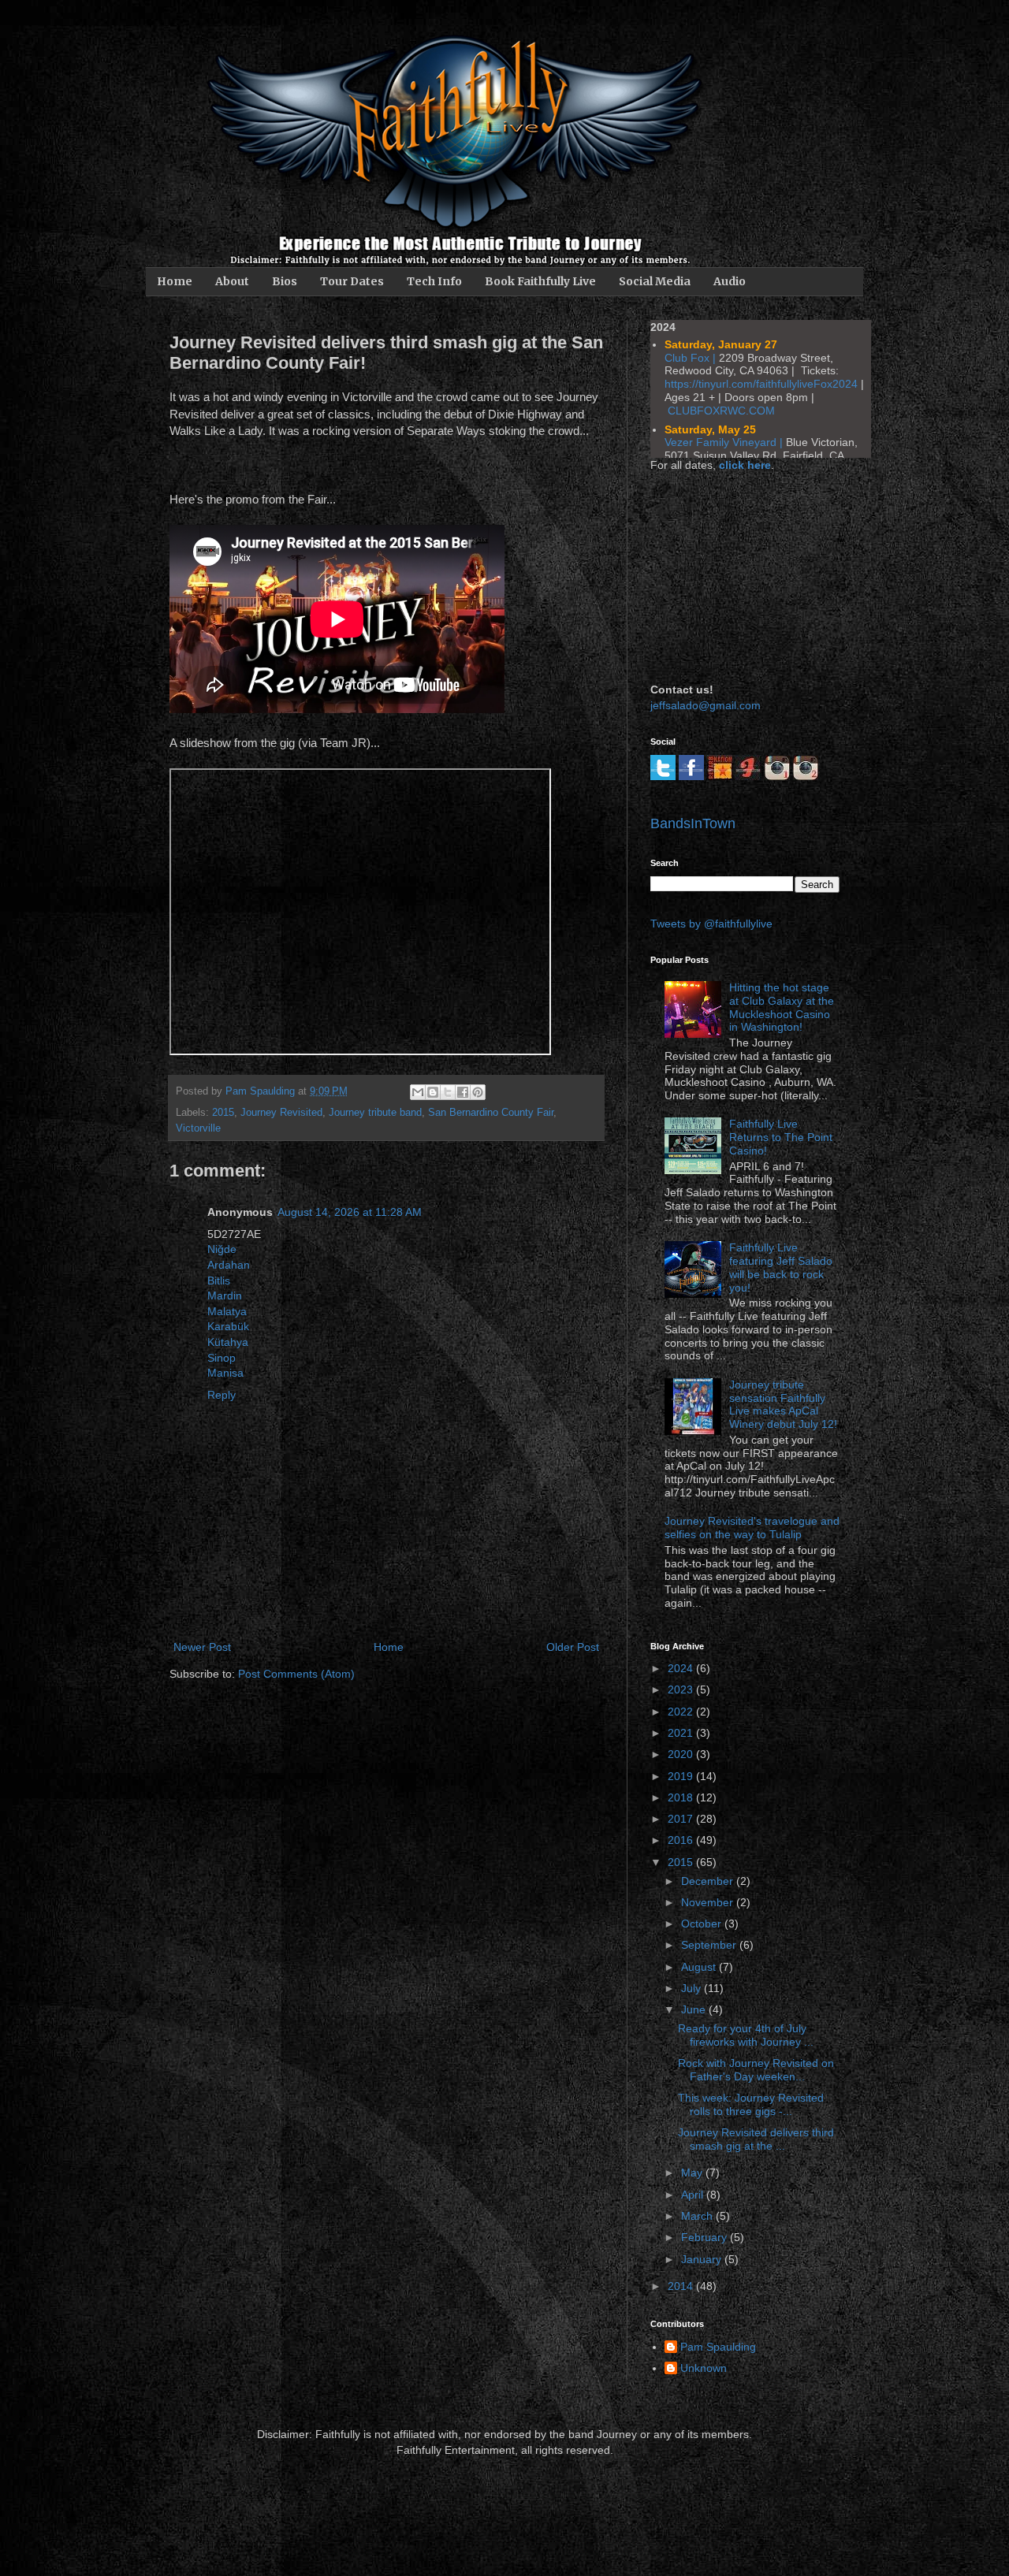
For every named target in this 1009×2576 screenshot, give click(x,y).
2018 (682, 1797)
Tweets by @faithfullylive (711, 924)
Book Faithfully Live (540, 281)
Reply (222, 1395)
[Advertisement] (729, 575)
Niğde (222, 1249)
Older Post (573, 1647)
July (693, 1988)
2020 (682, 1754)
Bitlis (219, 1281)
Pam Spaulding (718, 2347)
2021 (682, 1733)
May (693, 2173)
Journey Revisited (281, 1113)
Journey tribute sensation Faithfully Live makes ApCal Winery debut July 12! (783, 1404)
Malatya (227, 1311)
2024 (682, 1668)
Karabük (228, 1326)
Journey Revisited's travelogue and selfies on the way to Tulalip (752, 1528)
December (709, 1881)
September (710, 1945)
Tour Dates (352, 281)
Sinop (222, 1358)
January (703, 2259)
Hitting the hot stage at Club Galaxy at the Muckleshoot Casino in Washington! (782, 1007)
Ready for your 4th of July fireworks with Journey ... (746, 2035)
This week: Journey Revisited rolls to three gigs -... (751, 2104)
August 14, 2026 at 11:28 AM (350, 1212)
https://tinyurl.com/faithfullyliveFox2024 (761, 384)
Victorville (198, 1128)
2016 (682, 1840)
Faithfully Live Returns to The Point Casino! (781, 1137)
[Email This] (418, 1092)
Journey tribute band (375, 1113)
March (698, 2216)
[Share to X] (448, 1092)
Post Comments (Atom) (296, 1674)
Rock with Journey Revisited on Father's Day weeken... (756, 2070)
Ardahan (229, 1265)
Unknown (704, 2368)
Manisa (225, 1373)
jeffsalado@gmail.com (706, 705)
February (706, 2237)
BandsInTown (693, 823)
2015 (223, 1113)
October (703, 1924)
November (709, 1902)
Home (175, 281)
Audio (730, 281)
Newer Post (202, 1647)
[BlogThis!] (433, 1092)
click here (745, 465)
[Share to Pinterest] (478, 1092)
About (232, 281)
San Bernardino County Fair (491, 1113)
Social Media (655, 281)
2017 (682, 1819)
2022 (682, 1712)
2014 (682, 2286)
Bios (285, 281)
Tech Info (434, 281)
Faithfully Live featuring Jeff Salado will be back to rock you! (781, 1267)
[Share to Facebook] (463, 1092)
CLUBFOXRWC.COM (721, 411)
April (694, 2195)
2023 (682, 1689)
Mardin (225, 1295)
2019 (682, 1776)
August (700, 1967)
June (695, 2009)
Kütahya (228, 1342)
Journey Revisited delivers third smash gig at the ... (756, 2139)
